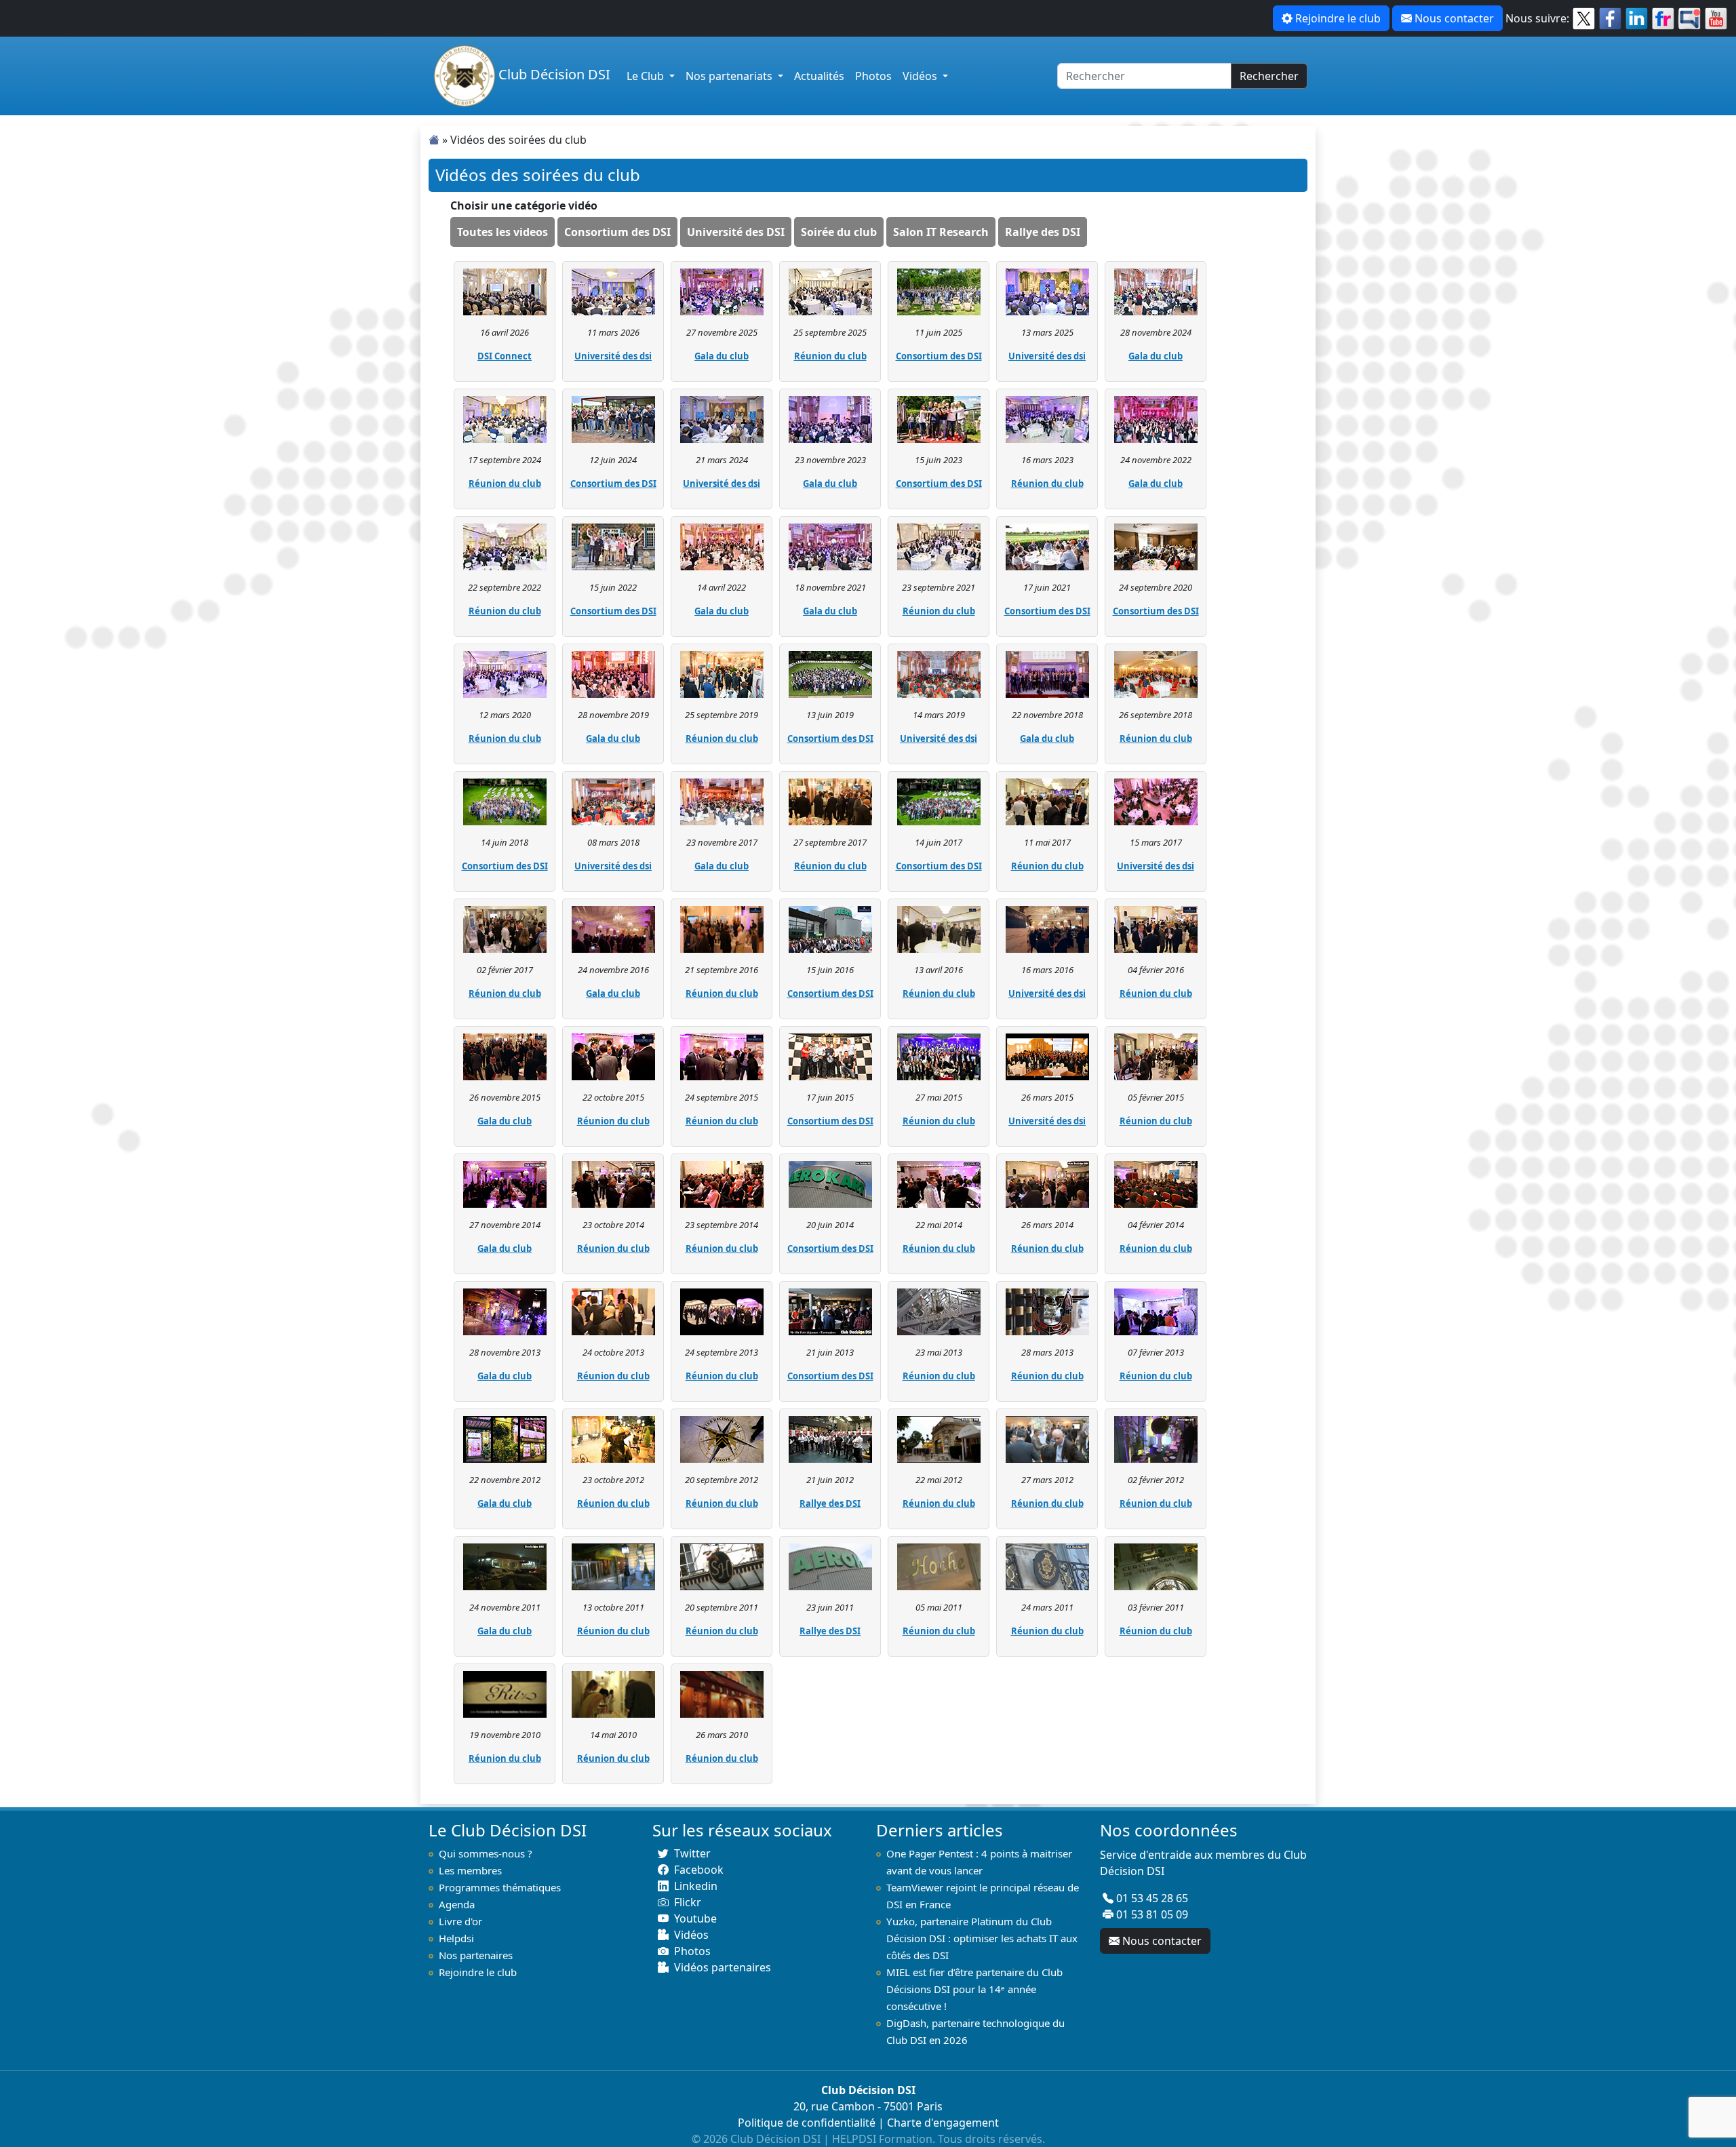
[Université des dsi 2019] (939, 673)
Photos (873, 76)
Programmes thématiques (500, 1887)
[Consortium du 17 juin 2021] (1047, 546)
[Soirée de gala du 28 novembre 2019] (613, 673)
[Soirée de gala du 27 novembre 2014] (505, 1183)
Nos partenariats (730, 76)
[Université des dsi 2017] (1156, 801)
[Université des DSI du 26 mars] (1047, 1056)
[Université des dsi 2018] (613, 801)
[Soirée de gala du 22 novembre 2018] (1047, 673)
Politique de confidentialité (807, 2123)
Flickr (688, 1902)
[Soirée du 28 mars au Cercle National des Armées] (1047, 1311)
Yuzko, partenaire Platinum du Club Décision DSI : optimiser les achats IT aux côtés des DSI (982, 1938)
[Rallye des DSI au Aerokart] (830, 1566)
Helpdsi (456, 1938)
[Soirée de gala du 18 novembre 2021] (830, 546)
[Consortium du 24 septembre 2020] (1156, 546)
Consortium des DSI (617, 232)
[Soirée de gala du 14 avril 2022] (722, 546)
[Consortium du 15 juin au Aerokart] (830, 928)
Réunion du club (830, 356)
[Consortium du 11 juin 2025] (939, 291)
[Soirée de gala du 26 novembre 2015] (505, 1056)
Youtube (695, 1918)
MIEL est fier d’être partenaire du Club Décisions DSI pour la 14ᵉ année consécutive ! (974, 1989)
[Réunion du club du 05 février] (1156, 1056)
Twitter (692, 1853)
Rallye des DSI (1043, 232)
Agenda (457, 1904)
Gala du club (722, 356)
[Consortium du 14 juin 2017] (939, 801)
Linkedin (696, 1886)
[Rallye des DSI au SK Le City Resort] (830, 1438)
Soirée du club (839, 232)
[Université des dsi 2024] (722, 418)
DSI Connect (505, 356)
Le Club (647, 76)
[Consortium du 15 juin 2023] (939, 418)
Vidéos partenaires (723, 1967)
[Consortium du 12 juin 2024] (613, 418)
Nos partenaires (476, 1955)
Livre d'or (460, 1921)
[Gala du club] (722, 291)
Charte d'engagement (943, 2123)
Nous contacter (1454, 18)
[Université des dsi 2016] (1047, 928)
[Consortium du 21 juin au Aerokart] (830, 1311)
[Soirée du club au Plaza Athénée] (613, 1693)
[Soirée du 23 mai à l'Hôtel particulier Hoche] (939, 1311)
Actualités (819, 76)
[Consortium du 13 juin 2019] (830, 673)
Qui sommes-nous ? (486, 1853)
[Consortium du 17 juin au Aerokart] (830, 1056)
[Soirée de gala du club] (505, 1566)
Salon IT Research (941, 232)
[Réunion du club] (830, 291)
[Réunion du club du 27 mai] (939, 1056)
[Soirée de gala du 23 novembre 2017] (722, 801)
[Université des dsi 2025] (1047, 291)
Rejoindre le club (1338, 18)
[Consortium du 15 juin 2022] (613, 546)
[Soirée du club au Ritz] (1047, 1566)
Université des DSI (736, 232)
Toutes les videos (502, 232)
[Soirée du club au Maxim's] (722, 1693)
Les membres (470, 1870)
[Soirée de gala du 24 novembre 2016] (613, 928)
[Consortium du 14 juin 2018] (505, 801)
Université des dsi (613, 356)
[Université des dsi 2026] (613, 291)
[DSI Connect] (505, 291)
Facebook (699, 1870)
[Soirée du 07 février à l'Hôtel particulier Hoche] (1156, 1311)
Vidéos (921, 76)
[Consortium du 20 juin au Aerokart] (830, 1183)
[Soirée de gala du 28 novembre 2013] (505, 1311)
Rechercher (1269, 76)
